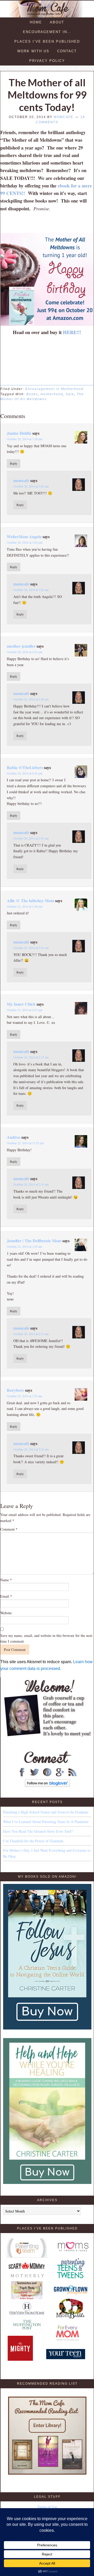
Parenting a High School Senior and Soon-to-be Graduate (46, 1812)
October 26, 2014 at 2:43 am (31, 948)
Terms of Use (47, 2507)
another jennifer (21, 646)
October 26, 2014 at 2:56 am (31, 699)
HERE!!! (71, 332)
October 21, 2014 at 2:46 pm (25, 906)
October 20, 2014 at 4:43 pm (25, 652)
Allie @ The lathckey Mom (30, 900)
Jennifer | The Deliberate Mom (34, 1241)
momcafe (21, 480)
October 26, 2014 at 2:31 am (31, 1334)
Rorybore (15, 1390)
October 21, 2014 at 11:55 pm (25, 1143)
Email (6, 1596)
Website (6, 1613)
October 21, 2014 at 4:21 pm (25, 1010)
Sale (70, 394)
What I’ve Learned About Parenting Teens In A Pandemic (46, 1822)
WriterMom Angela (24, 536)
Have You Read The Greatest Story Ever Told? (38, 1831)
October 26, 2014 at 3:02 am (31, 486)
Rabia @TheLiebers (25, 767)
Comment (9, 1529)
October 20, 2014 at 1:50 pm (25, 439)
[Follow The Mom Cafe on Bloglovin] (47, 1785)
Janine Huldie (19, 433)
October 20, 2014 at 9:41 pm (25, 773)
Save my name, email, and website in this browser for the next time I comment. (46, 1638)
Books (32, 394)
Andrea (14, 1137)
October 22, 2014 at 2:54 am (24, 1396)
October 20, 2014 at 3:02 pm (25, 542)
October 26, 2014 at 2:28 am (31, 1449)
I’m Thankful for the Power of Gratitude (33, 1841)
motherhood (52, 394)
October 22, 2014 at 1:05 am (24, 1246)
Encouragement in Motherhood (54, 389)
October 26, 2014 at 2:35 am (31, 1184)
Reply (14, 463)
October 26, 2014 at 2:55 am (31, 838)
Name (6, 1580)
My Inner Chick (21, 1004)
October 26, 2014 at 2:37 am (31, 1057)
